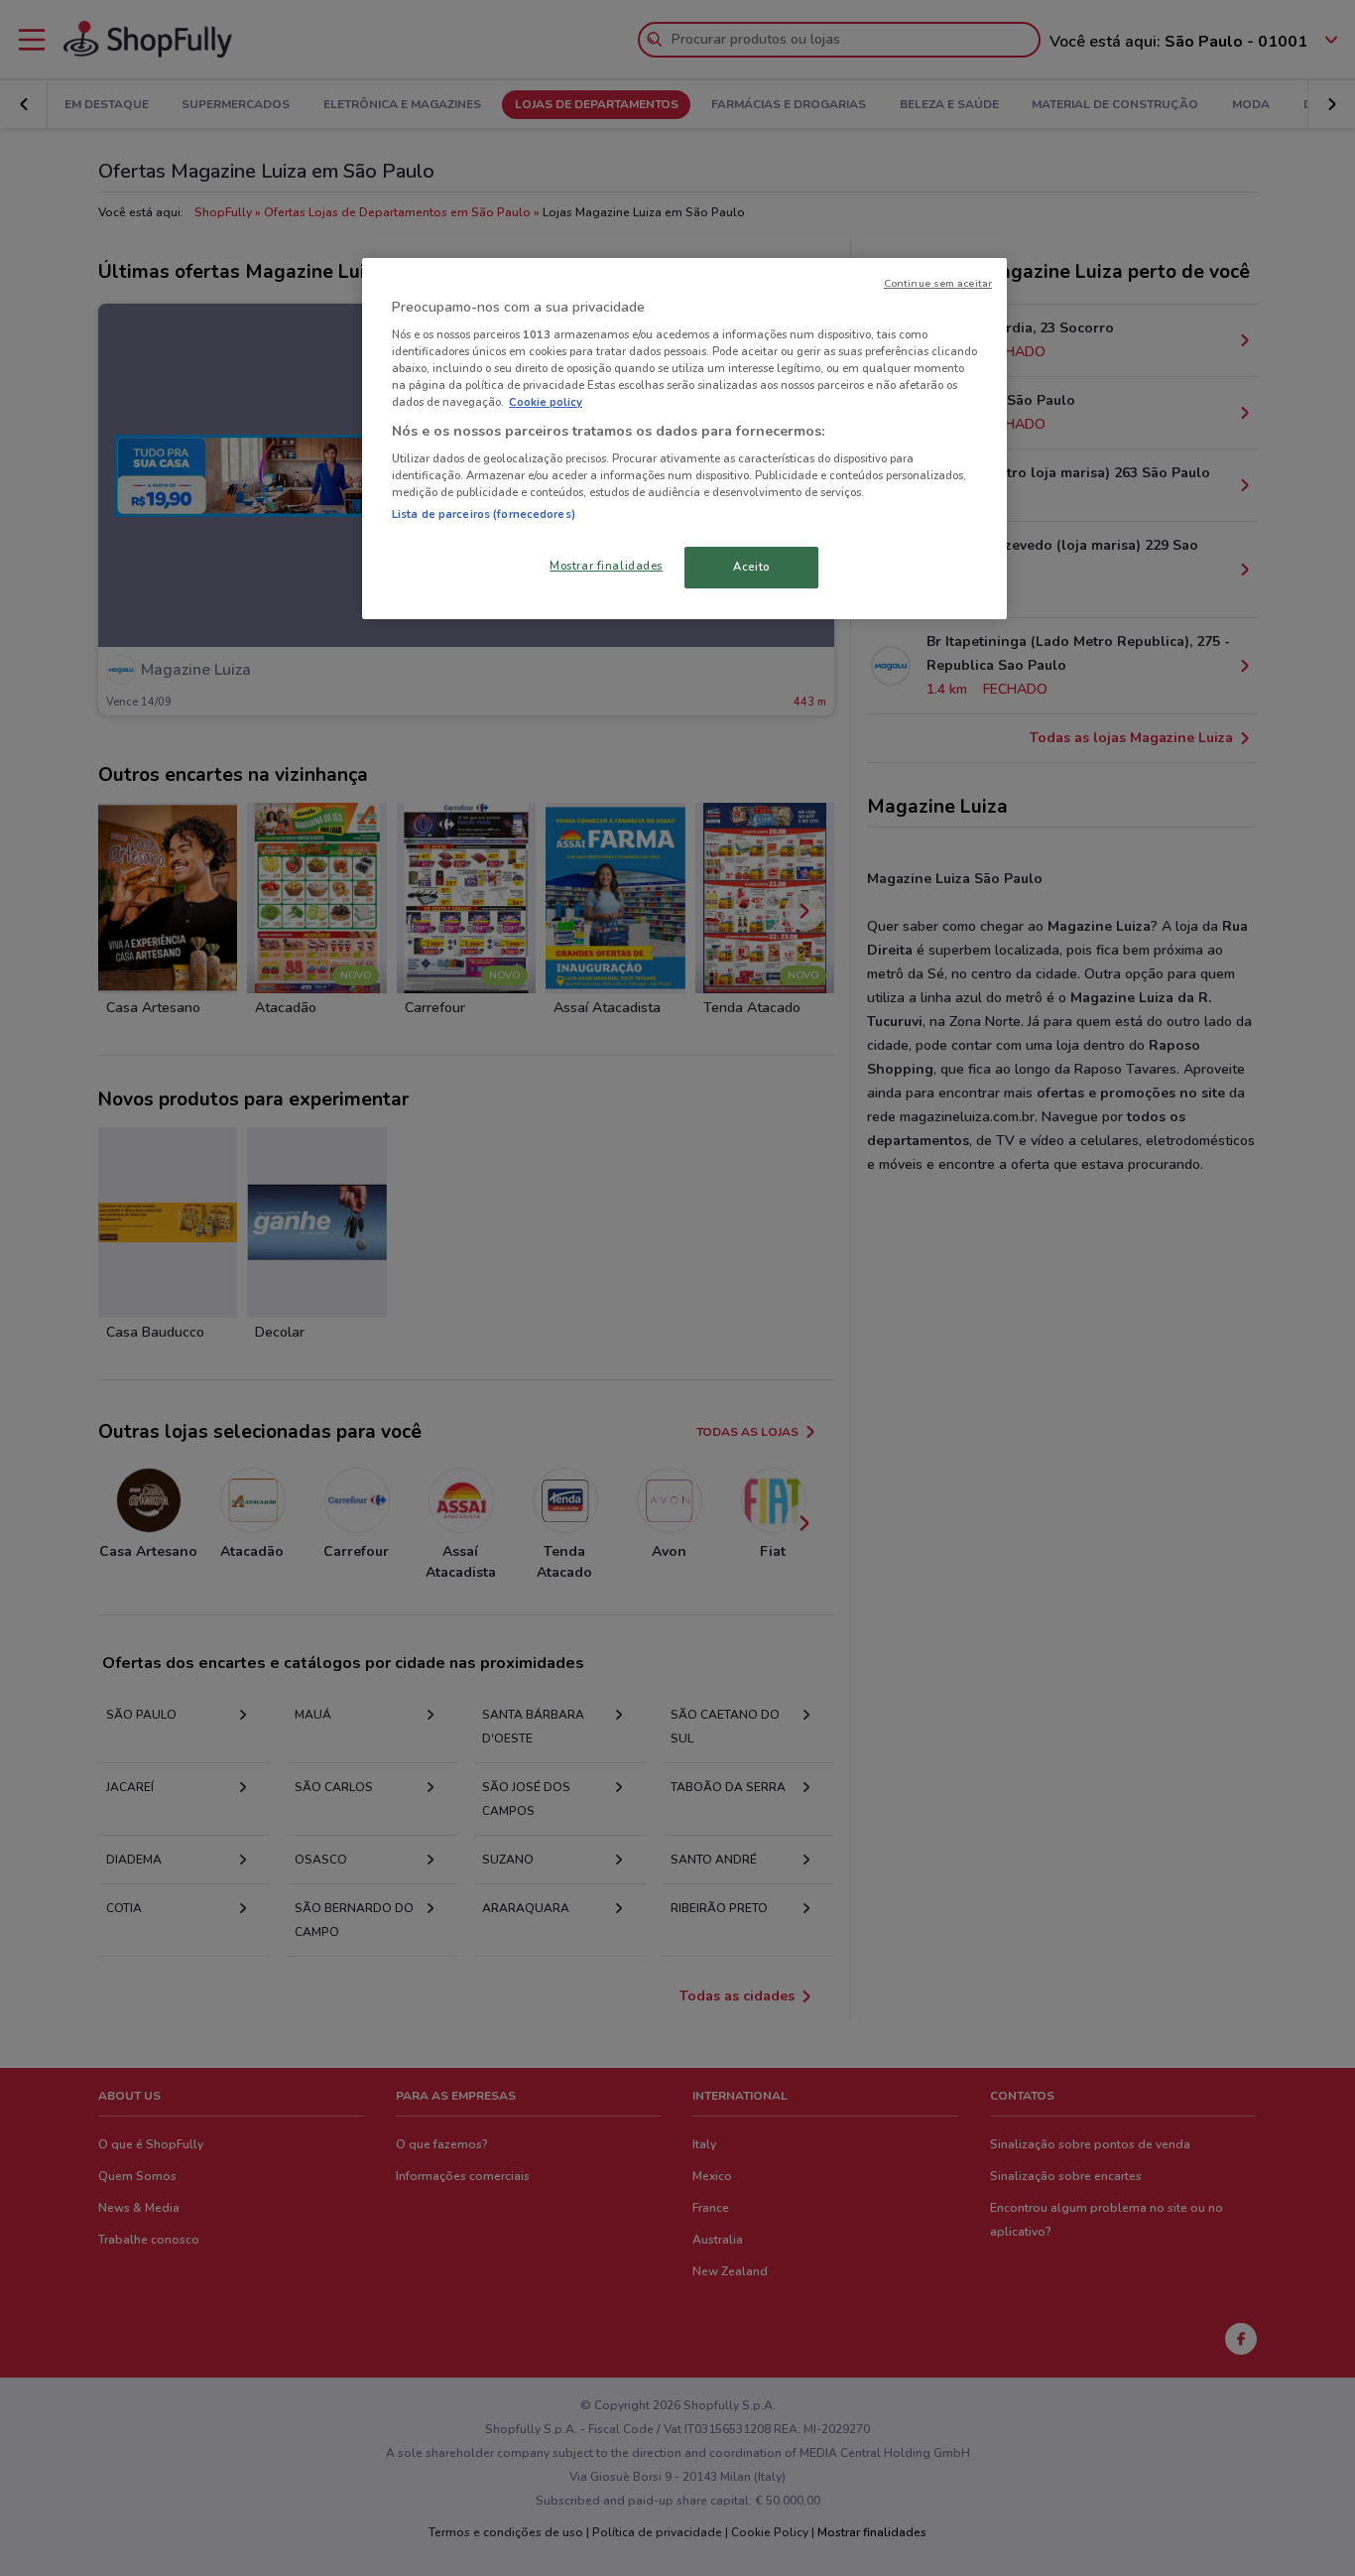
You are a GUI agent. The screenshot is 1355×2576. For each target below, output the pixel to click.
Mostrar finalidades (606, 566)
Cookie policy (546, 402)
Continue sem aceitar (938, 283)
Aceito (751, 567)
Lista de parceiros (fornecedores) (484, 514)
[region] (684, 439)
